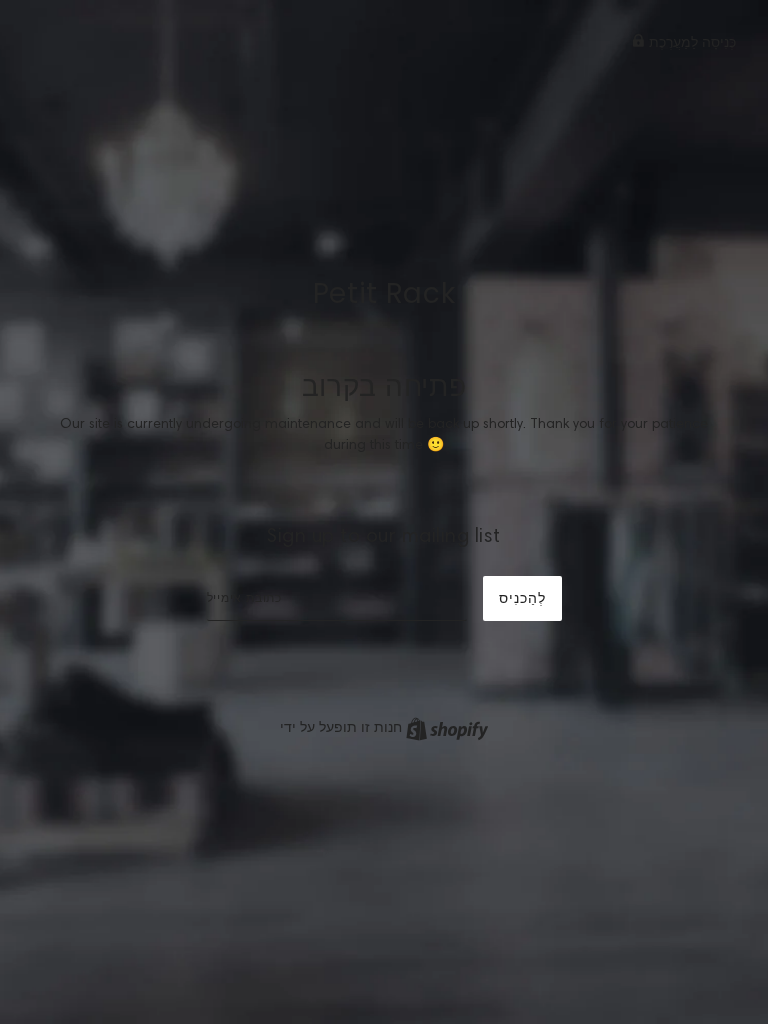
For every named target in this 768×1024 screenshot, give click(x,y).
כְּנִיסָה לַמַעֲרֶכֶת (690, 42)
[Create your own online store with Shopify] (447, 727)
